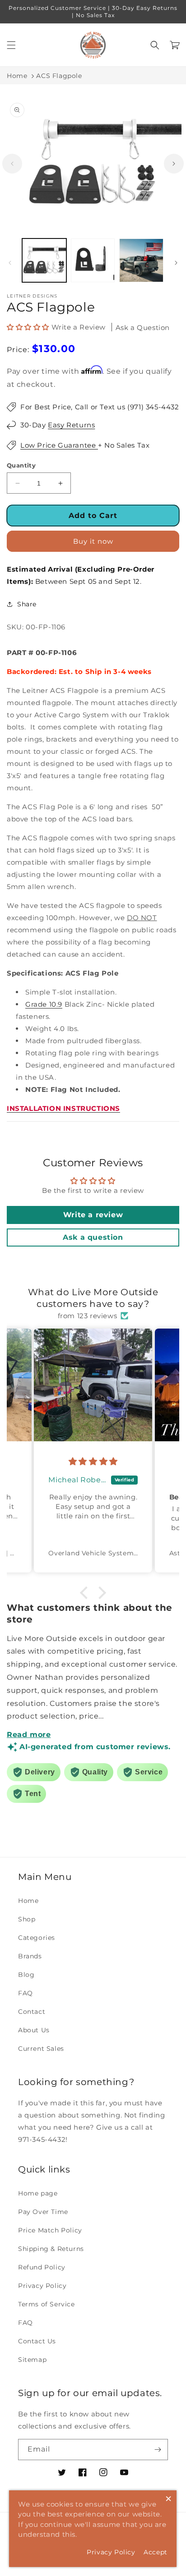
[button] (11, 45)
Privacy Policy (42, 2286)
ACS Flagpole (59, 76)
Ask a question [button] (93, 1237)
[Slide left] (12, 164)
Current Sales (41, 2049)
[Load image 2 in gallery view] (93, 261)
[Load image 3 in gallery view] (141, 261)
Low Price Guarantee (59, 445)
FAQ (26, 1993)
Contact (32, 2012)
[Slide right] (174, 164)
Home (17, 76)
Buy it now (93, 541)
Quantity (21, 465)
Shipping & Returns (51, 2249)
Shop (27, 1919)
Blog (26, 1975)
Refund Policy (42, 2267)
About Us (34, 2030)
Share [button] (27, 604)
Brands (30, 1956)
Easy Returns (71, 425)
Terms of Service (46, 2304)
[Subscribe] (158, 2450)
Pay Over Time (43, 2212)
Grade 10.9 (44, 1004)
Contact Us (37, 2341)
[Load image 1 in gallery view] (44, 261)
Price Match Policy (50, 2230)
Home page (38, 2193)
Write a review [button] (93, 1215)
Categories (37, 1938)
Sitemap (32, 2360)
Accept (156, 2552)
